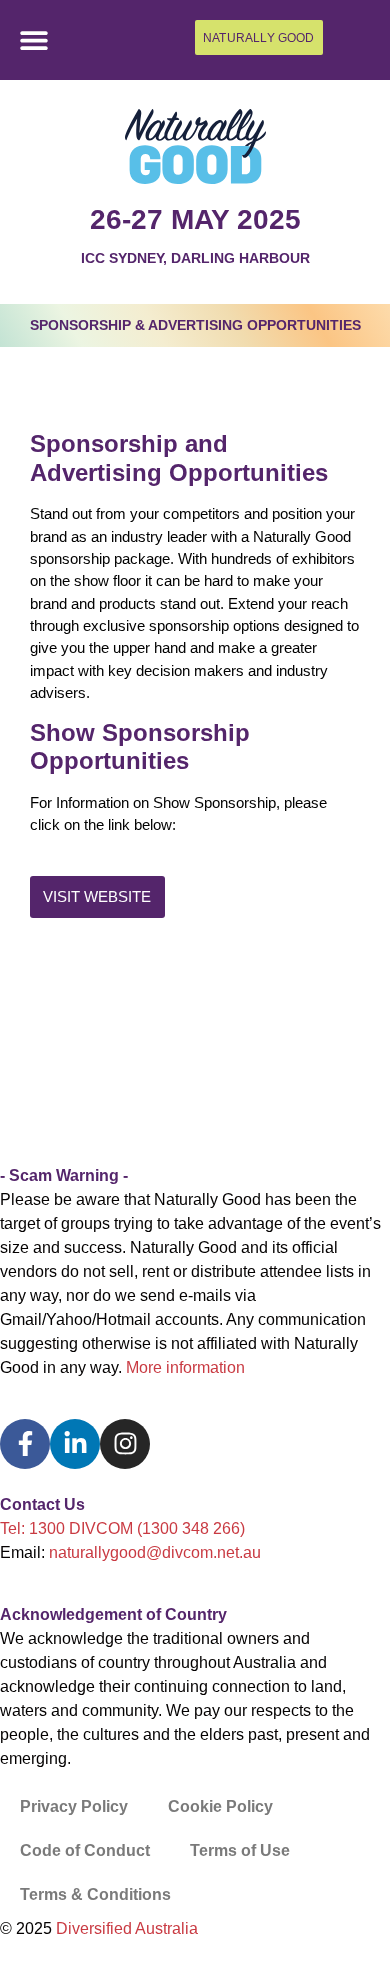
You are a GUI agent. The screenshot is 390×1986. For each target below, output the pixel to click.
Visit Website (97, 897)
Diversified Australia (127, 1928)
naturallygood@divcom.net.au (155, 1552)
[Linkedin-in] (75, 1444)
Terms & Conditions (95, 1894)
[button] (34, 40)
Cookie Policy (220, 1806)
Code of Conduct (85, 1850)
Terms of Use (240, 1850)
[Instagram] (125, 1444)
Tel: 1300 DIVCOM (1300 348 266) (122, 1528)
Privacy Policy (74, 1806)
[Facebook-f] (25, 1444)
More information (185, 1367)
